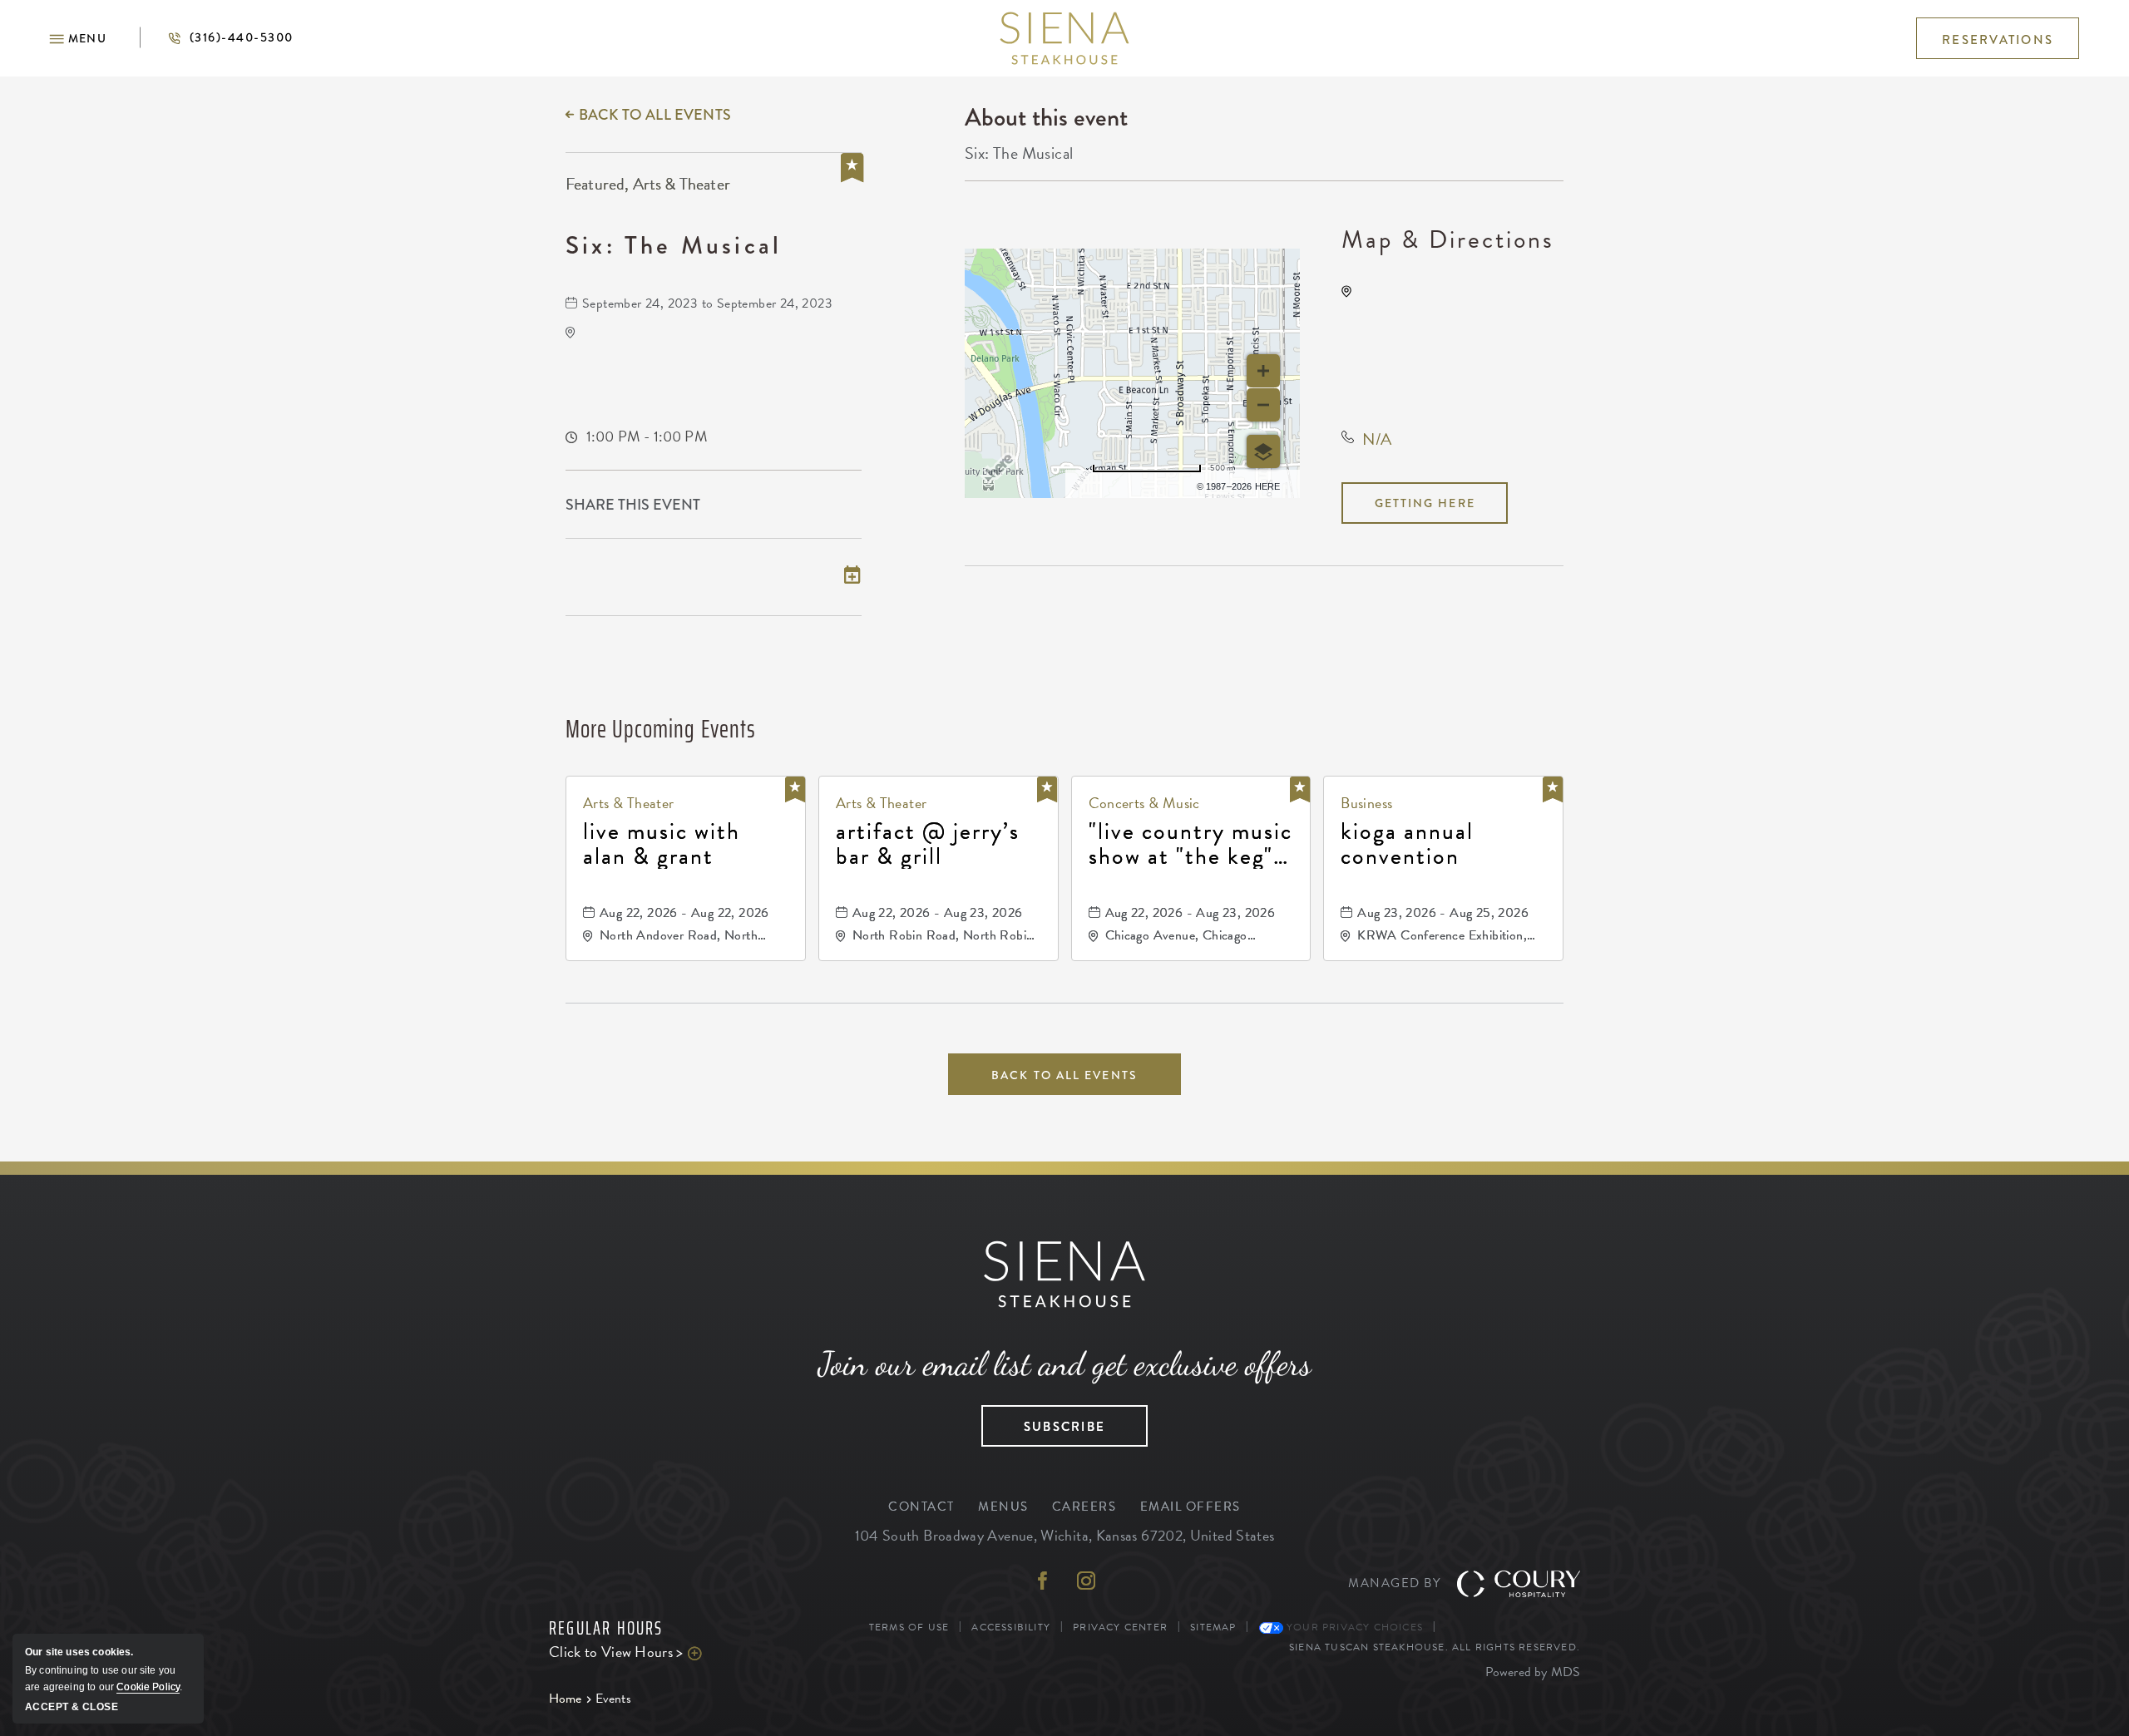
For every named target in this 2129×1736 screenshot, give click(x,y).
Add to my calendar (645, 577)
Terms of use (1134, 484)
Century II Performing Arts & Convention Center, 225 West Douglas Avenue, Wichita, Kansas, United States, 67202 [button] (1462, 343)
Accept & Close (72, 1707)
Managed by (1394, 1583)
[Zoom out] (1263, 405)
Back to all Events (655, 115)
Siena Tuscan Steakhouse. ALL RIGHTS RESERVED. (1435, 1647)
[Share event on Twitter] (816, 506)
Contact (921, 1507)
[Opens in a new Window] (1043, 1583)
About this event (1046, 117)
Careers (1084, 1507)
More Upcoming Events (661, 729)
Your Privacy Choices (1353, 1627)
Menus (1003, 1507)
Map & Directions (1448, 239)
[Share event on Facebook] (780, 506)
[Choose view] (1263, 451)
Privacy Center (1120, 1627)
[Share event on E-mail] (852, 506)
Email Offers (1190, 1507)
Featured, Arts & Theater (648, 184)
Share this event (633, 505)
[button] (78, 38)
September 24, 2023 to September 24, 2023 (707, 303)
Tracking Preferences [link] (1511, 1627)
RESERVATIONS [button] (1998, 40)
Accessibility (1011, 1627)
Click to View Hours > (657, 1652)
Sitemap (1213, 1627)
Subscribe (1043, 1421)
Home (566, 1699)
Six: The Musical (674, 245)
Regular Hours (606, 1629)
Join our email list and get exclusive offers (1065, 1364)
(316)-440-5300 (216, 37)
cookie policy (148, 1687)
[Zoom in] (1263, 371)
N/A (1377, 439)
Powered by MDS (1533, 1672)
